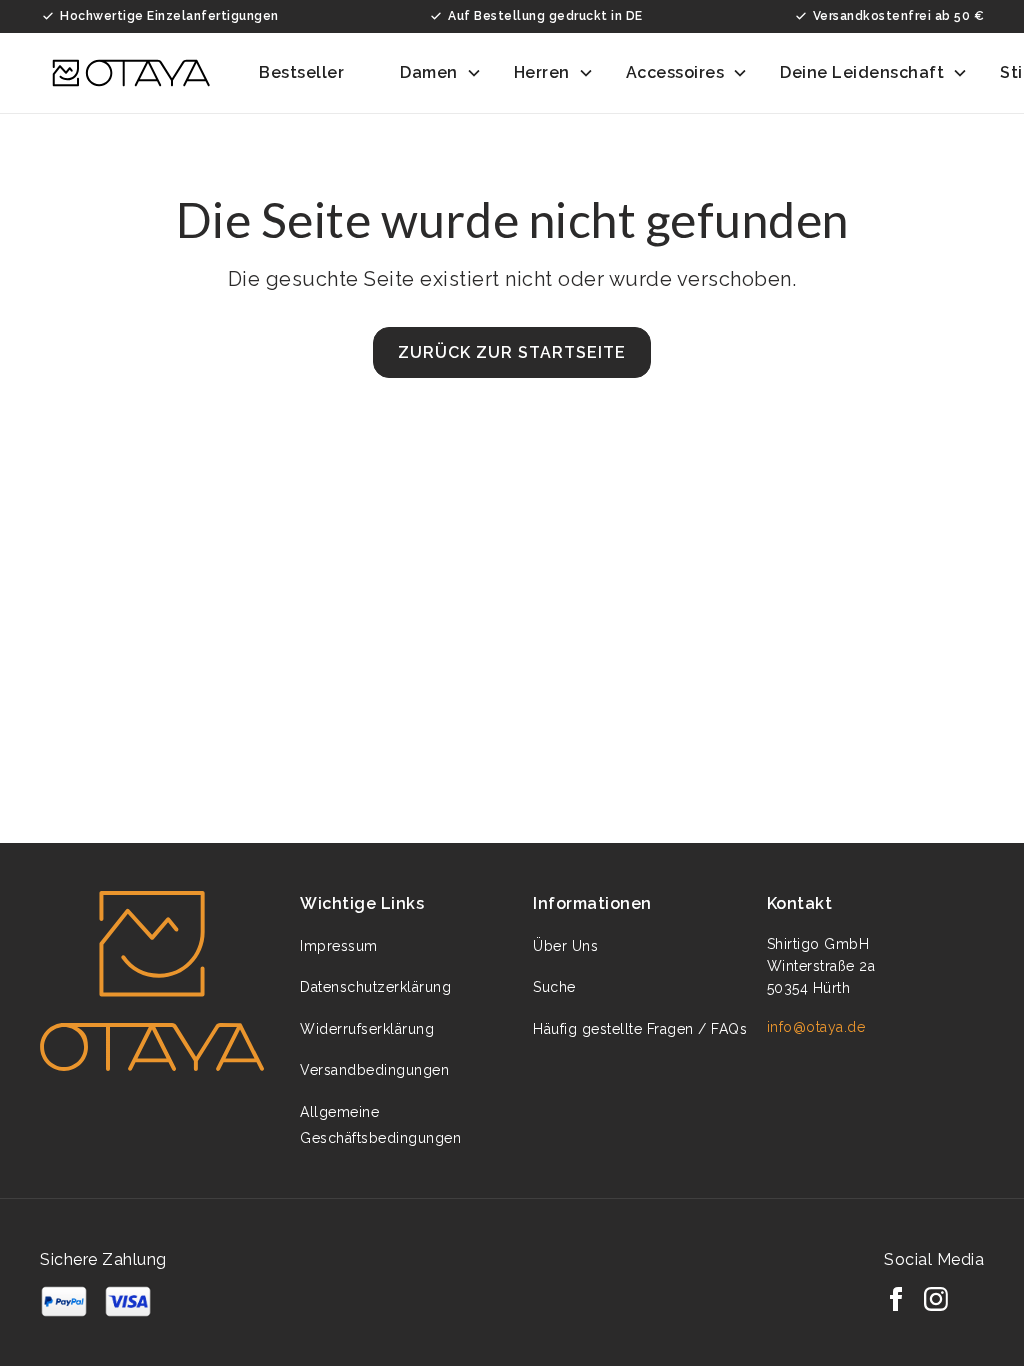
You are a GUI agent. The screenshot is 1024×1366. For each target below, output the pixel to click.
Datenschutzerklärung (375, 987)
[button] (313, 73)
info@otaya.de (816, 1027)
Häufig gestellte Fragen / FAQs (640, 1029)
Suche (554, 987)
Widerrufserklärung (367, 1029)
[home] (131, 73)
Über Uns (565, 946)
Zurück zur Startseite (512, 352)
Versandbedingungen (374, 1070)
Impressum (339, 946)
